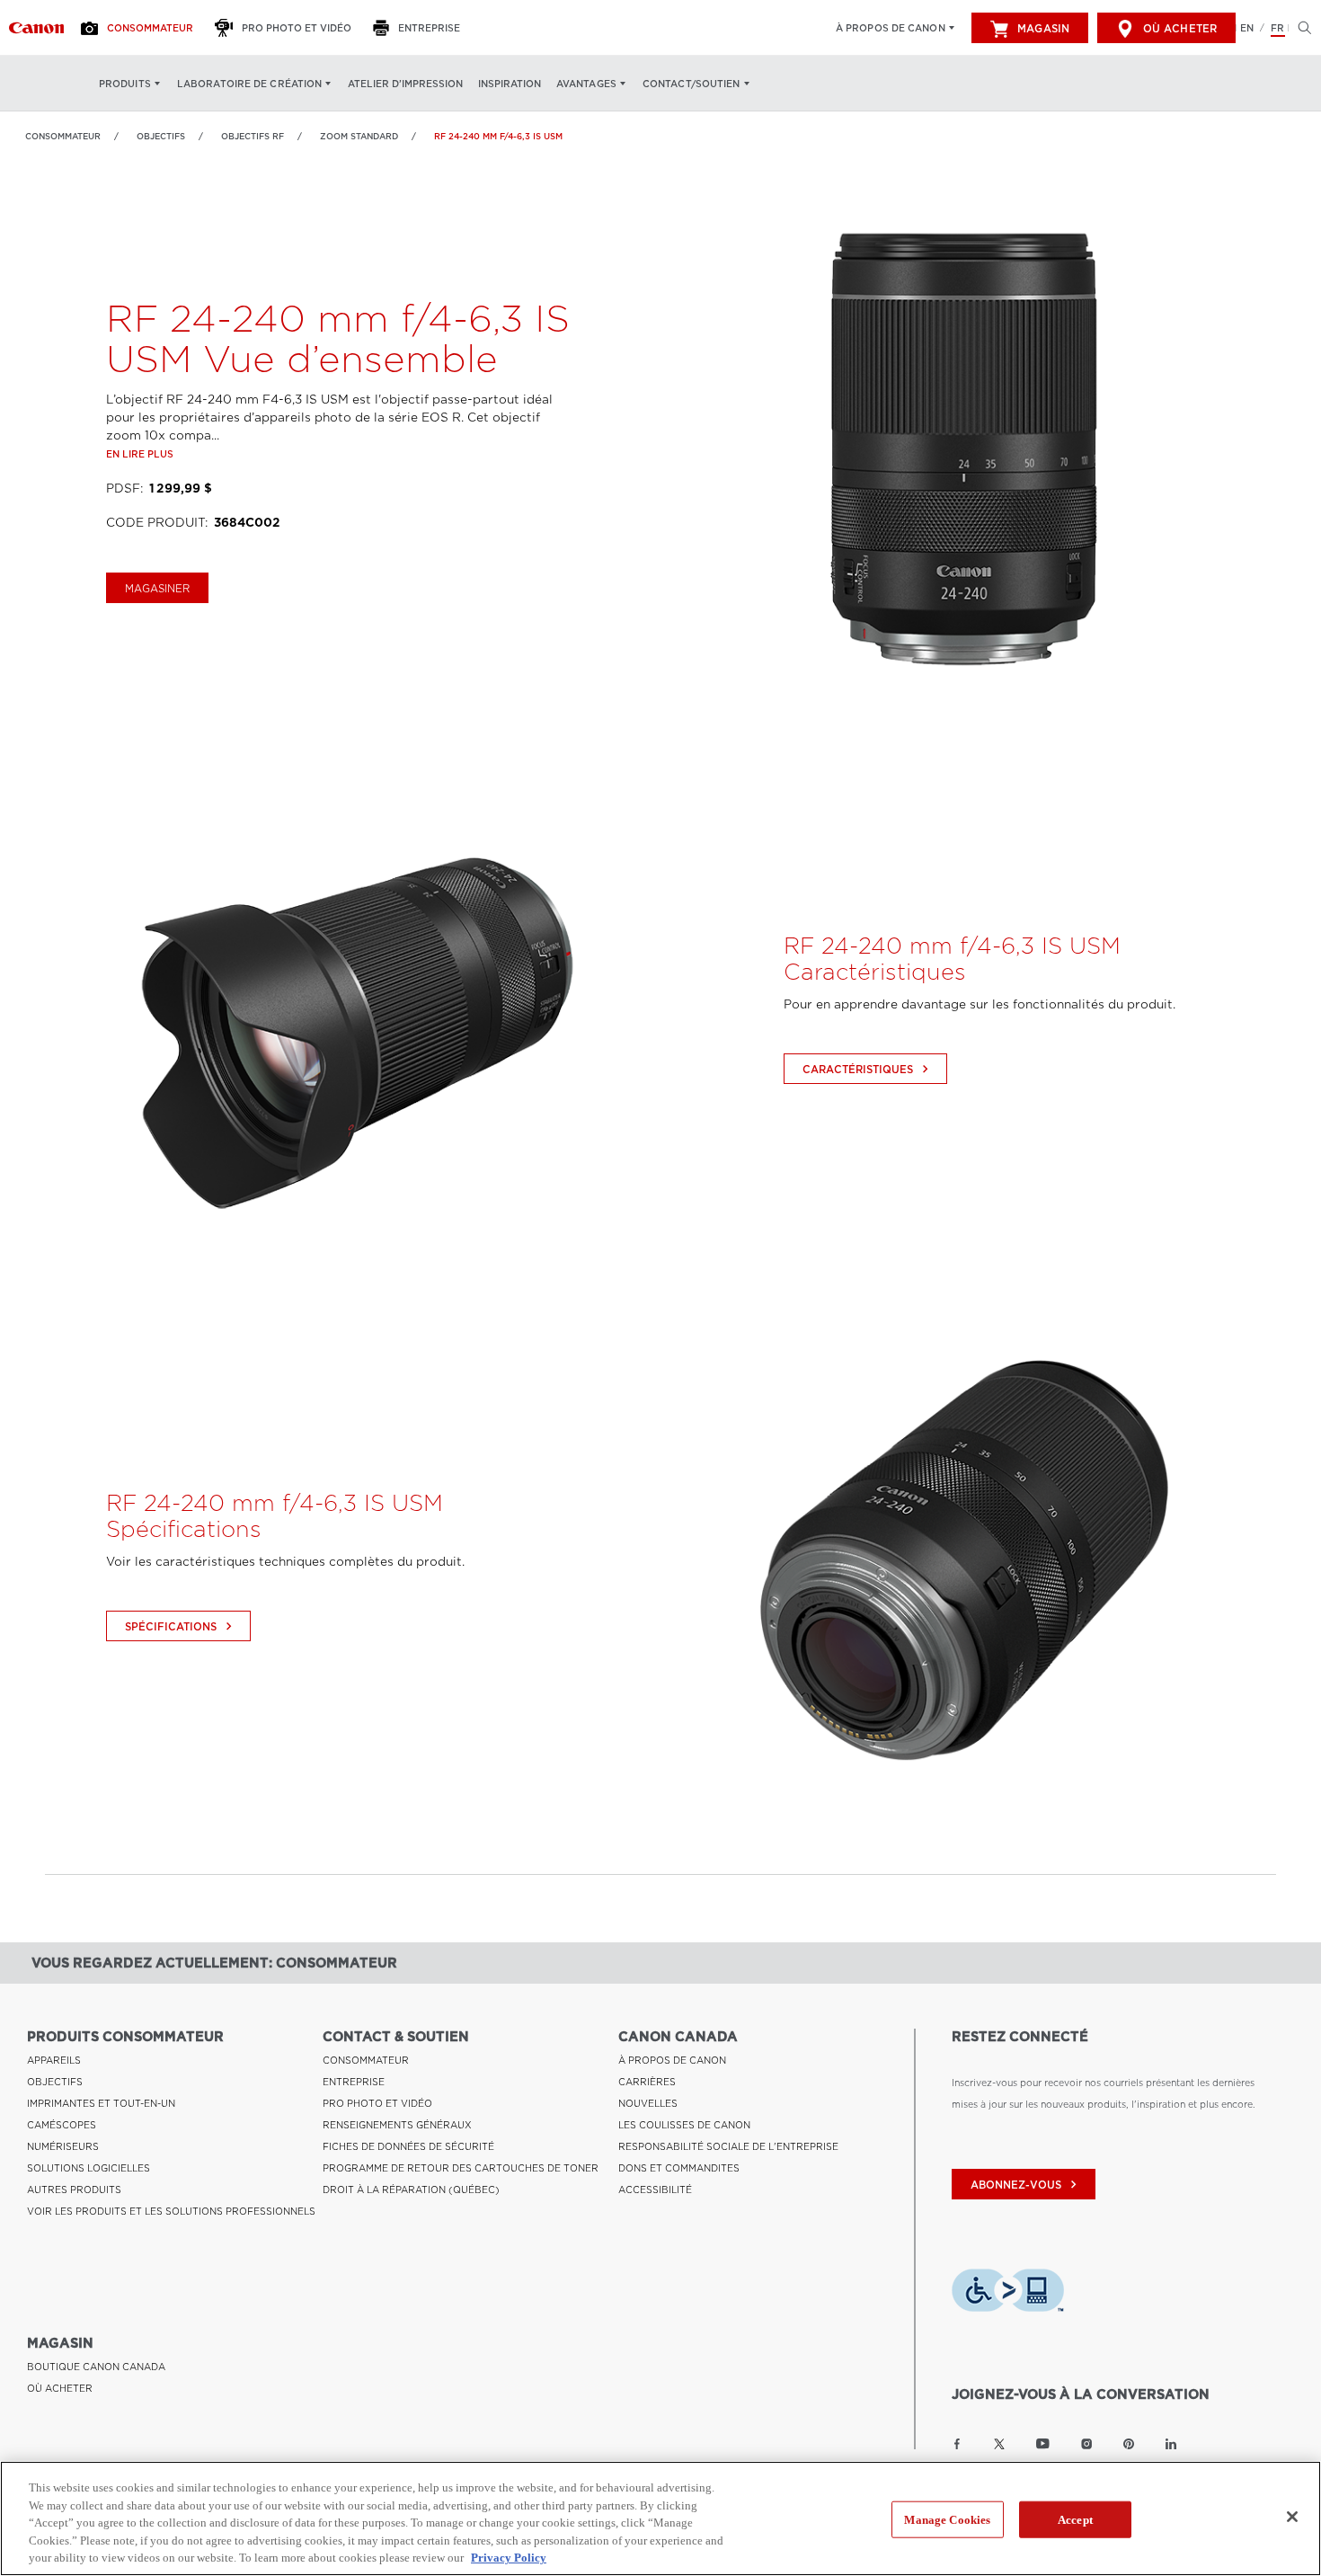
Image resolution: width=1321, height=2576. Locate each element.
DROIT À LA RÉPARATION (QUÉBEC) (411, 2190)
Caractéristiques (868, 1069)
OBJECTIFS (161, 136)
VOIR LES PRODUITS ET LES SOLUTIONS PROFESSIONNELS (171, 2211)
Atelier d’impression (405, 84)
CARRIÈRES (647, 2082)
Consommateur (63, 136)
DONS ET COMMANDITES (679, 2168)
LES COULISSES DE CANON (684, 2125)
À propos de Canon (891, 28)
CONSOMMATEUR (366, 2060)
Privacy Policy (509, 2558)
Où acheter (1180, 29)
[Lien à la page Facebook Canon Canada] (957, 2444)
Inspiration (510, 84)
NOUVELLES (648, 2103)
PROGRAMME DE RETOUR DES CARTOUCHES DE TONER (461, 2168)
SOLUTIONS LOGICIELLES (89, 2168)
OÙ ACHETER (60, 2388)
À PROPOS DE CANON (672, 2060)
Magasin (1043, 29)
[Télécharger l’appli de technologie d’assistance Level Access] (1008, 2293)
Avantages (586, 84)
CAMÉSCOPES (62, 2125)
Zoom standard (359, 136)
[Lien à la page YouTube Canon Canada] (1043, 2444)
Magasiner (157, 589)
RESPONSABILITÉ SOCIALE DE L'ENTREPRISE (728, 2146)
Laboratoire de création (249, 84)
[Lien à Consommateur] (36, 28)
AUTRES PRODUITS (74, 2190)
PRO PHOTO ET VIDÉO (377, 2103)
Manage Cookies (947, 2520)
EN (1247, 28)
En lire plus (140, 454)
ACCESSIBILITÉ (655, 2190)
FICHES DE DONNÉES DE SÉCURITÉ (408, 2146)
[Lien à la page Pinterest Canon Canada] (1129, 2444)
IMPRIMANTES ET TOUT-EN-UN (101, 2103)
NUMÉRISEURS (63, 2146)
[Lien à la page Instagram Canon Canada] (1086, 2444)
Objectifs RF (253, 136)
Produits (125, 84)
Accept (1075, 2520)
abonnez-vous (1026, 2185)
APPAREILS (54, 2060)
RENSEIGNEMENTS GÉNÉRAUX (397, 2125)
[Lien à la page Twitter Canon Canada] (999, 2444)
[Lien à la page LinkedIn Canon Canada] (1171, 2444)
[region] (660, 2518)
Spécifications (181, 1626)
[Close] (1292, 2517)
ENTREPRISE (354, 2082)
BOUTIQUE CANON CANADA (96, 2367)
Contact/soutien (692, 84)
